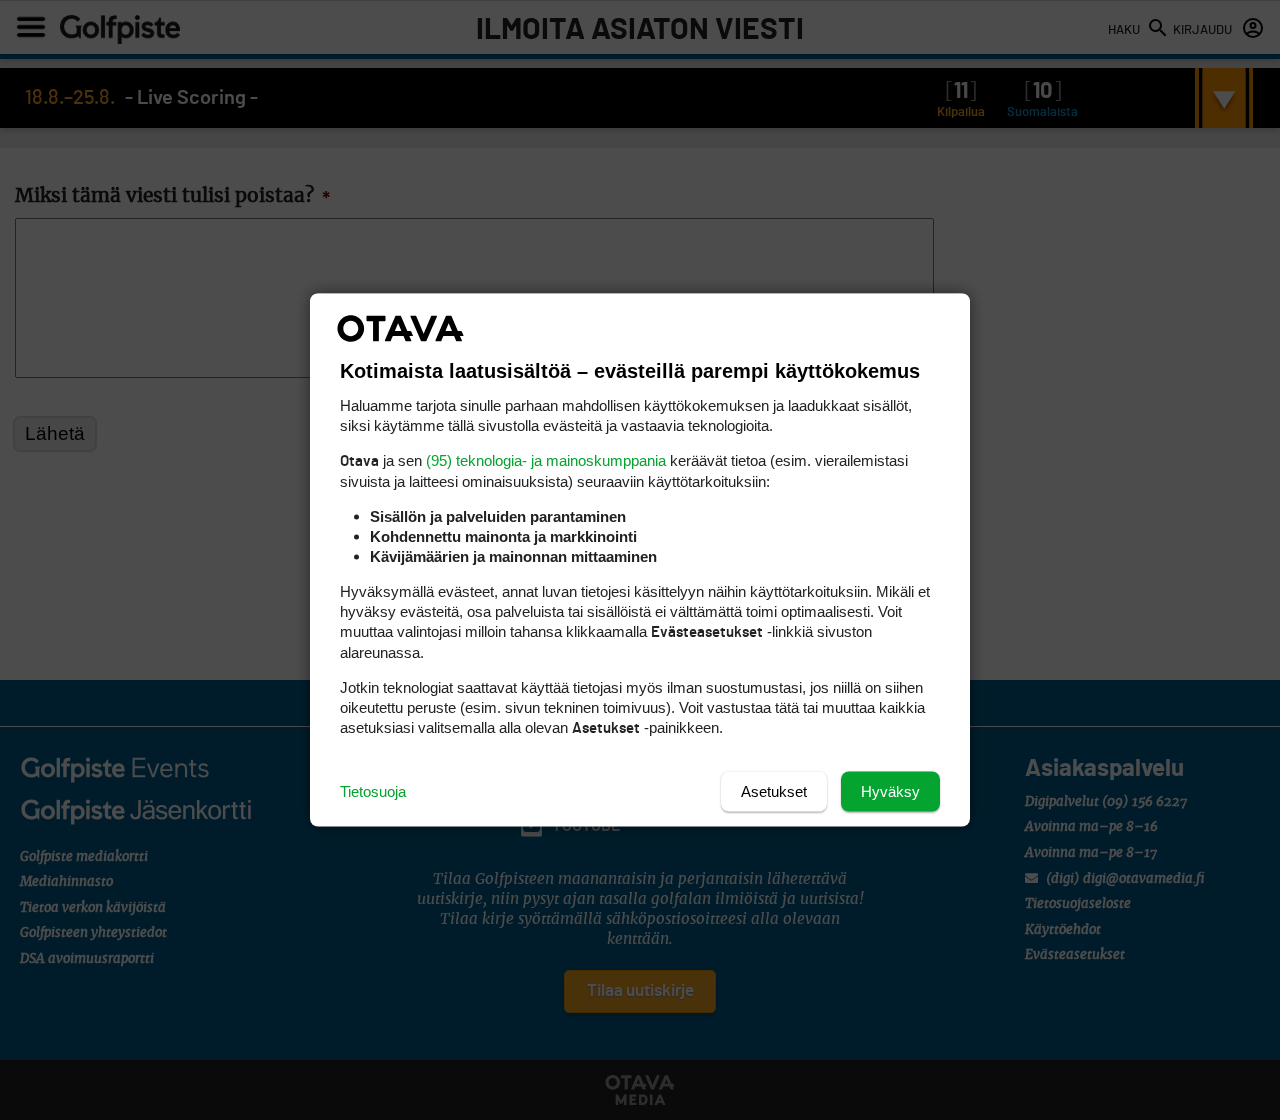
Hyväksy (890, 791)
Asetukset (774, 791)
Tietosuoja (373, 791)
